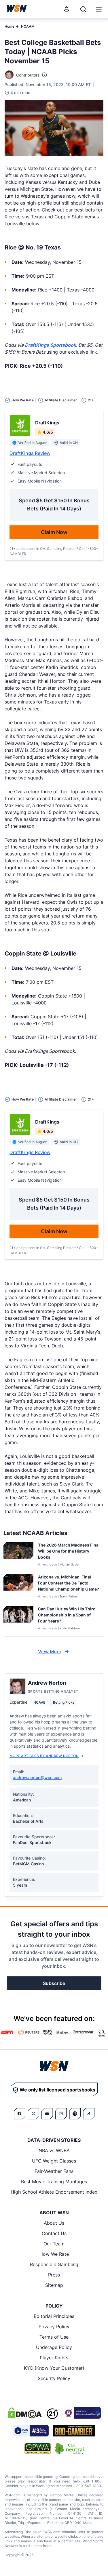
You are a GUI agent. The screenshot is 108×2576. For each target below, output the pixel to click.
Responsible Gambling (54, 2264)
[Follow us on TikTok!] (89, 2114)
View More (50, 1652)
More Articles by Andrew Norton (44, 1756)
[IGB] (82, 2413)
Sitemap (54, 2285)
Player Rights (54, 2358)
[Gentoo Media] (31, 2431)
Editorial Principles (54, 2316)
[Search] (83, 9)
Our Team (54, 2244)
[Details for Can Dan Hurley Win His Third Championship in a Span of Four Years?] (18, 1620)
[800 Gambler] (74, 2431)
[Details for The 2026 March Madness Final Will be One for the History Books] (18, 1554)
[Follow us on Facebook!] (20, 2114)
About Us (54, 2223)
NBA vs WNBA (54, 2150)
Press (54, 2275)
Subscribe (54, 1983)
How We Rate (54, 2254)
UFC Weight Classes (54, 2161)
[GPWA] (38, 2449)
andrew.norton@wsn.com (37, 1777)
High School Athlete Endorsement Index (54, 2192)
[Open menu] (98, 9)
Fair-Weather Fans (54, 2171)
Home (10, 26)
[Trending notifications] (67, 9)
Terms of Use (54, 2337)
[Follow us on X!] (33, 2114)
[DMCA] (25, 2413)
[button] (99, 10)
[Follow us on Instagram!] (61, 2114)
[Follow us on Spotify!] (75, 2114)
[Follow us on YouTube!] (47, 2114)
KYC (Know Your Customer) (54, 2368)
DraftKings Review (30, 453)
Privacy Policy (54, 2327)
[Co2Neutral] (69, 2449)
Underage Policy (54, 2347)
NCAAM (28, 26)
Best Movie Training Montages (54, 2182)
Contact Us (54, 2233)
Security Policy (54, 2378)
